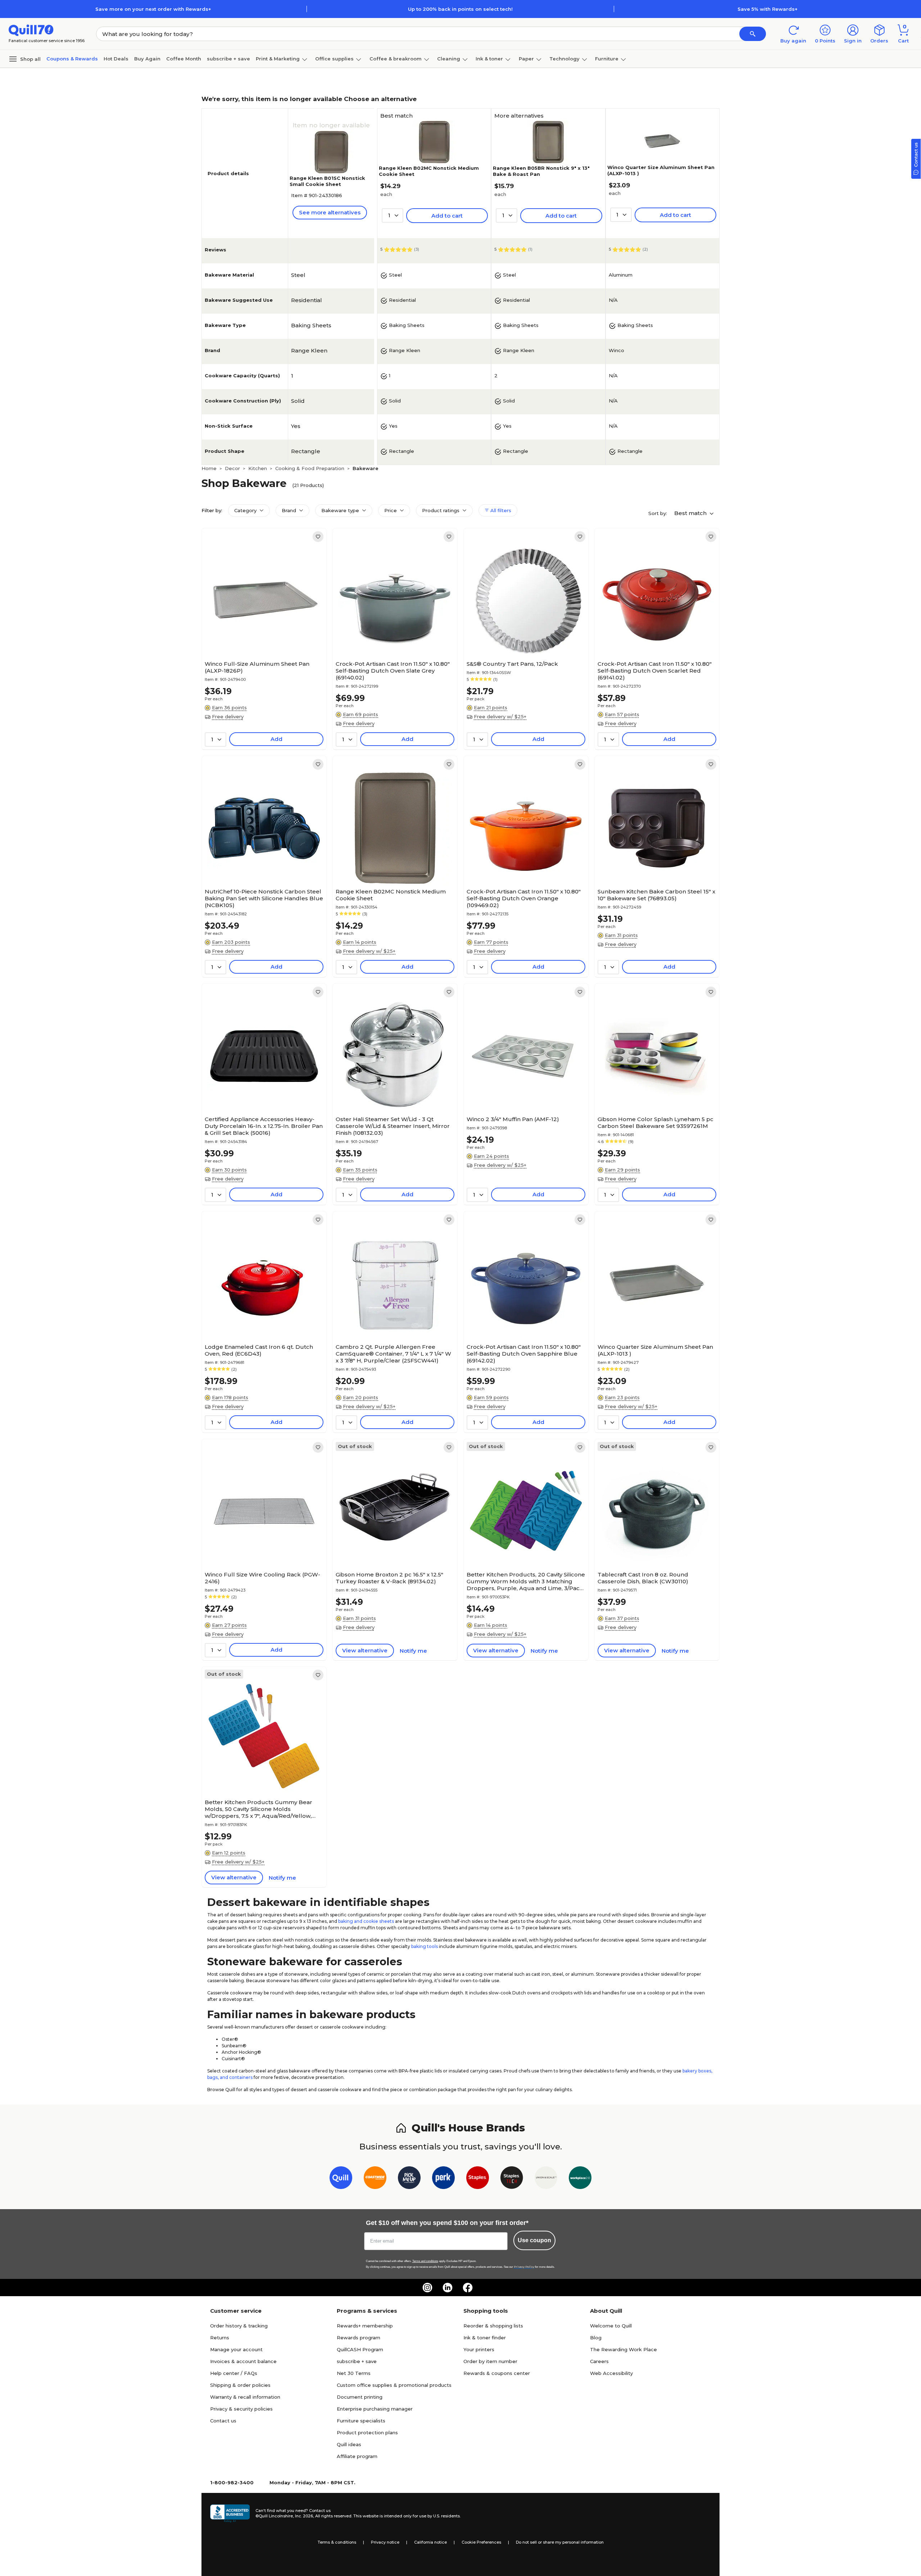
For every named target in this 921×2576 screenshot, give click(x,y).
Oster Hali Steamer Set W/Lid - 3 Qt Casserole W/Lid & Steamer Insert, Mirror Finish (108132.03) (393, 1126)
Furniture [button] (607, 59)
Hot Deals (116, 59)
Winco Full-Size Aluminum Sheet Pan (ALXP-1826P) (257, 667)
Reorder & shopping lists (493, 2326)
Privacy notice (385, 2542)
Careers (599, 2361)
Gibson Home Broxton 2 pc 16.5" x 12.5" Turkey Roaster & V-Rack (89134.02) (389, 1578)
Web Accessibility (611, 2373)
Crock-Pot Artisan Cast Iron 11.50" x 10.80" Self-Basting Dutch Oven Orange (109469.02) (524, 898)
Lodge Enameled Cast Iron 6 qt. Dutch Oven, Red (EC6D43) (259, 1350)
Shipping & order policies (240, 2385)
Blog (596, 2338)
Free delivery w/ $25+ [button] (500, 716)
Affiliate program (357, 2456)
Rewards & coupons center (497, 2373)
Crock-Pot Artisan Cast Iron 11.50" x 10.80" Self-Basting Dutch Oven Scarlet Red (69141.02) (655, 671)
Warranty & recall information (245, 2397)
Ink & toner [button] (489, 59)
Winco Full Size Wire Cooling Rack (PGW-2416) (262, 1578)
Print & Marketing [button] (278, 59)
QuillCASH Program (360, 2349)
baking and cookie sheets (366, 1921)
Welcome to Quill (611, 2326)
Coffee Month (184, 59)
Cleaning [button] (449, 59)
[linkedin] (448, 2288)
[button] (753, 34)
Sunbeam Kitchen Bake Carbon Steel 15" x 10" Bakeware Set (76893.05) (656, 895)
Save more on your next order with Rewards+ (153, 9)
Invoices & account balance (243, 2361)
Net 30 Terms (354, 2373)
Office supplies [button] (334, 59)
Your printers (479, 2349)
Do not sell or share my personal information (560, 2542)
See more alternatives (330, 212)
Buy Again (147, 59)
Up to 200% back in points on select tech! (460, 9)
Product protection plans (367, 2432)
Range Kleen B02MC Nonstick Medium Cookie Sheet (391, 895)
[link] (318, 537)
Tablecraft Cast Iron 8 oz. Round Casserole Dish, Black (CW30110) (643, 1578)
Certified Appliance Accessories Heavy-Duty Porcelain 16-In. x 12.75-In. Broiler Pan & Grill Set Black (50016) (264, 1126)
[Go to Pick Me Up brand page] (409, 2179)
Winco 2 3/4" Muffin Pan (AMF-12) (513, 1119)
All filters (500, 510)
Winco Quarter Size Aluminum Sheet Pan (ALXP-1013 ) (655, 1350)
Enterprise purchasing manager (375, 2409)
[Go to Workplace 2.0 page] (580, 2179)
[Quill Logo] (31, 30)
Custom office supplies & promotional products (394, 2385)
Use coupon (534, 2240)
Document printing (360, 2397)
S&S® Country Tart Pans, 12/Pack (512, 664)
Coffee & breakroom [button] (396, 59)
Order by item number (490, 2361)
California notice (430, 2542)
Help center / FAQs (234, 2373)
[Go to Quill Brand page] (341, 2179)
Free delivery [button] (228, 716)
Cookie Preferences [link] (481, 2542)
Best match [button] (691, 513)
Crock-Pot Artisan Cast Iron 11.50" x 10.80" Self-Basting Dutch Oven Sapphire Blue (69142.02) (524, 1354)
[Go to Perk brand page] (443, 2179)
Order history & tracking (239, 2326)
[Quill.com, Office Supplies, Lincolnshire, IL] (230, 2513)
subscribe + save (228, 59)
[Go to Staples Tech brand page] (512, 2179)
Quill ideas (349, 2444)
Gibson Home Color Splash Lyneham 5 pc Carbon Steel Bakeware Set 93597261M (655, 1123)
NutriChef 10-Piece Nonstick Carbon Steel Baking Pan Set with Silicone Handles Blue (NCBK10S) (264, 898)
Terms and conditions (425, 2261)
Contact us (223, 2421)
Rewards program (359, 2338)
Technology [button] (564, 59)
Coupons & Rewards (72, 59)
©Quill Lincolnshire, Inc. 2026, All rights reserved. (304, 2516)
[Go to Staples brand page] (478, 2179)
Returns (220, 2338)
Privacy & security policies (241, 2409)
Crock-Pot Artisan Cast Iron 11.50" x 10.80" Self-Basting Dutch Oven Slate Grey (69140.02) (393, 671)
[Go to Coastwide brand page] (375, 2179)
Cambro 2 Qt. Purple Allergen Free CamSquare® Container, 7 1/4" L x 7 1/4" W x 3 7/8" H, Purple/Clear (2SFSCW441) (393, 1354)
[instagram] (427, 2288)
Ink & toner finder (485, 2338)
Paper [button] (526, 59)
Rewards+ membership (365, 2326)
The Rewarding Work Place (623, 2349)
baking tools (425, 1946)
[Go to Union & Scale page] (546, 2179)
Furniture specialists (361, 2421)
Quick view (261, 636)
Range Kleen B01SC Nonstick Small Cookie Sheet (327, 181)
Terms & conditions (337, 2542)
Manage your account (236, 2349)
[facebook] (468, 2288)
